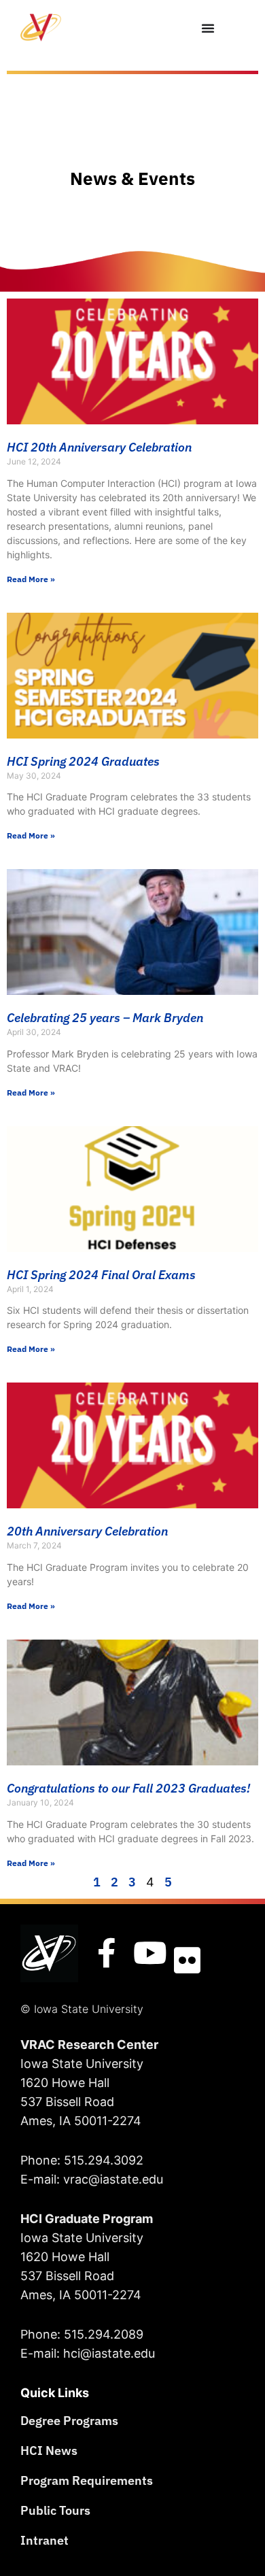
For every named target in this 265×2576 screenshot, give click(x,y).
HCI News (49, 2451)
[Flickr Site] (187, 1961)
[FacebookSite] (107, 1953)
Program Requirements (87, 2480)
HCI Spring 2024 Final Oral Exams (101, 1275)
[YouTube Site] (150, 1953)
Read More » (31, 579)
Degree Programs (69, 2421)
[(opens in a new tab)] (132, 932)
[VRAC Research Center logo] (49, 1953)
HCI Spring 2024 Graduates (83, 761)
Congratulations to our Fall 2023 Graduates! (128, 1788)
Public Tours (55, 2510)
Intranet (45, 2540)
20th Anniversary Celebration (87, 1531)
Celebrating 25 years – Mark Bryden (105, 1018)
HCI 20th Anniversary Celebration (99, 447)
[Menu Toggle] (208, 28)
